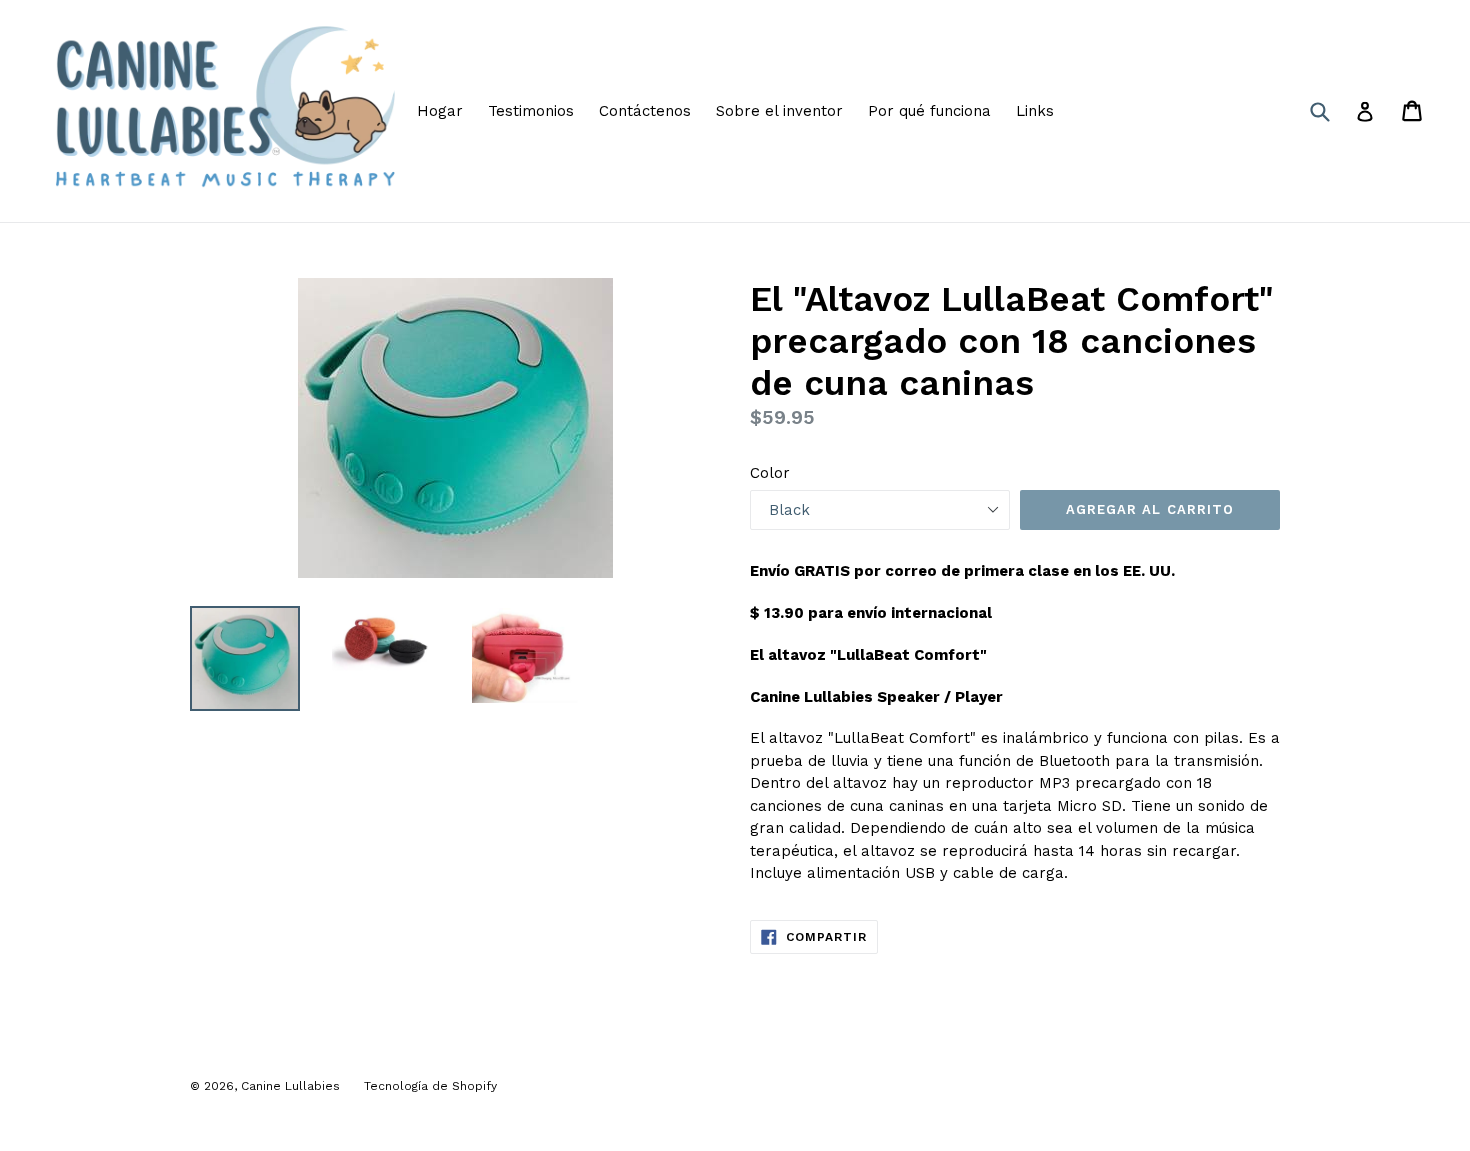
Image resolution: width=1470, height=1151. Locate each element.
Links (1035, 111)
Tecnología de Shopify (430, 1086)
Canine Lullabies (292, 1086)
